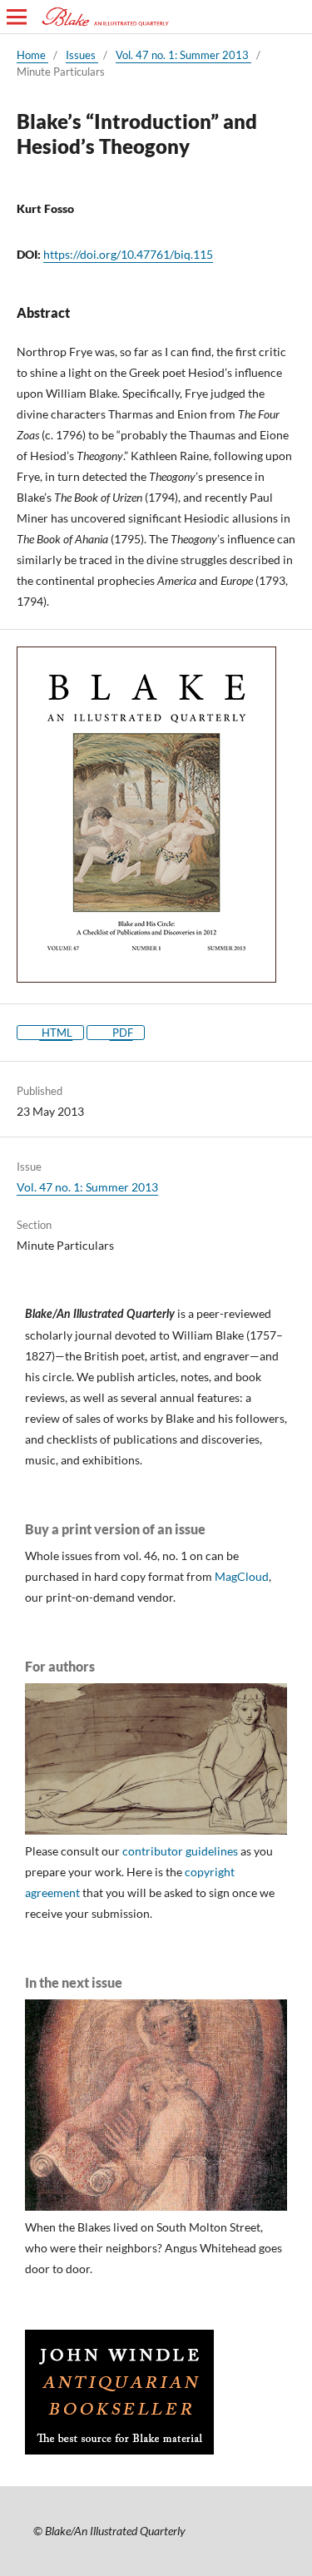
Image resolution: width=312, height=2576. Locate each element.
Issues (82, 55)
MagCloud (242, 1576)
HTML (56, 1033)
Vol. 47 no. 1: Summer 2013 (183, 55)
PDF (121, 1033)
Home (32, 55)
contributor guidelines (180, 1851)
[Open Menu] (17, 17)
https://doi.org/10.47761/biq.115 (128, 254)
